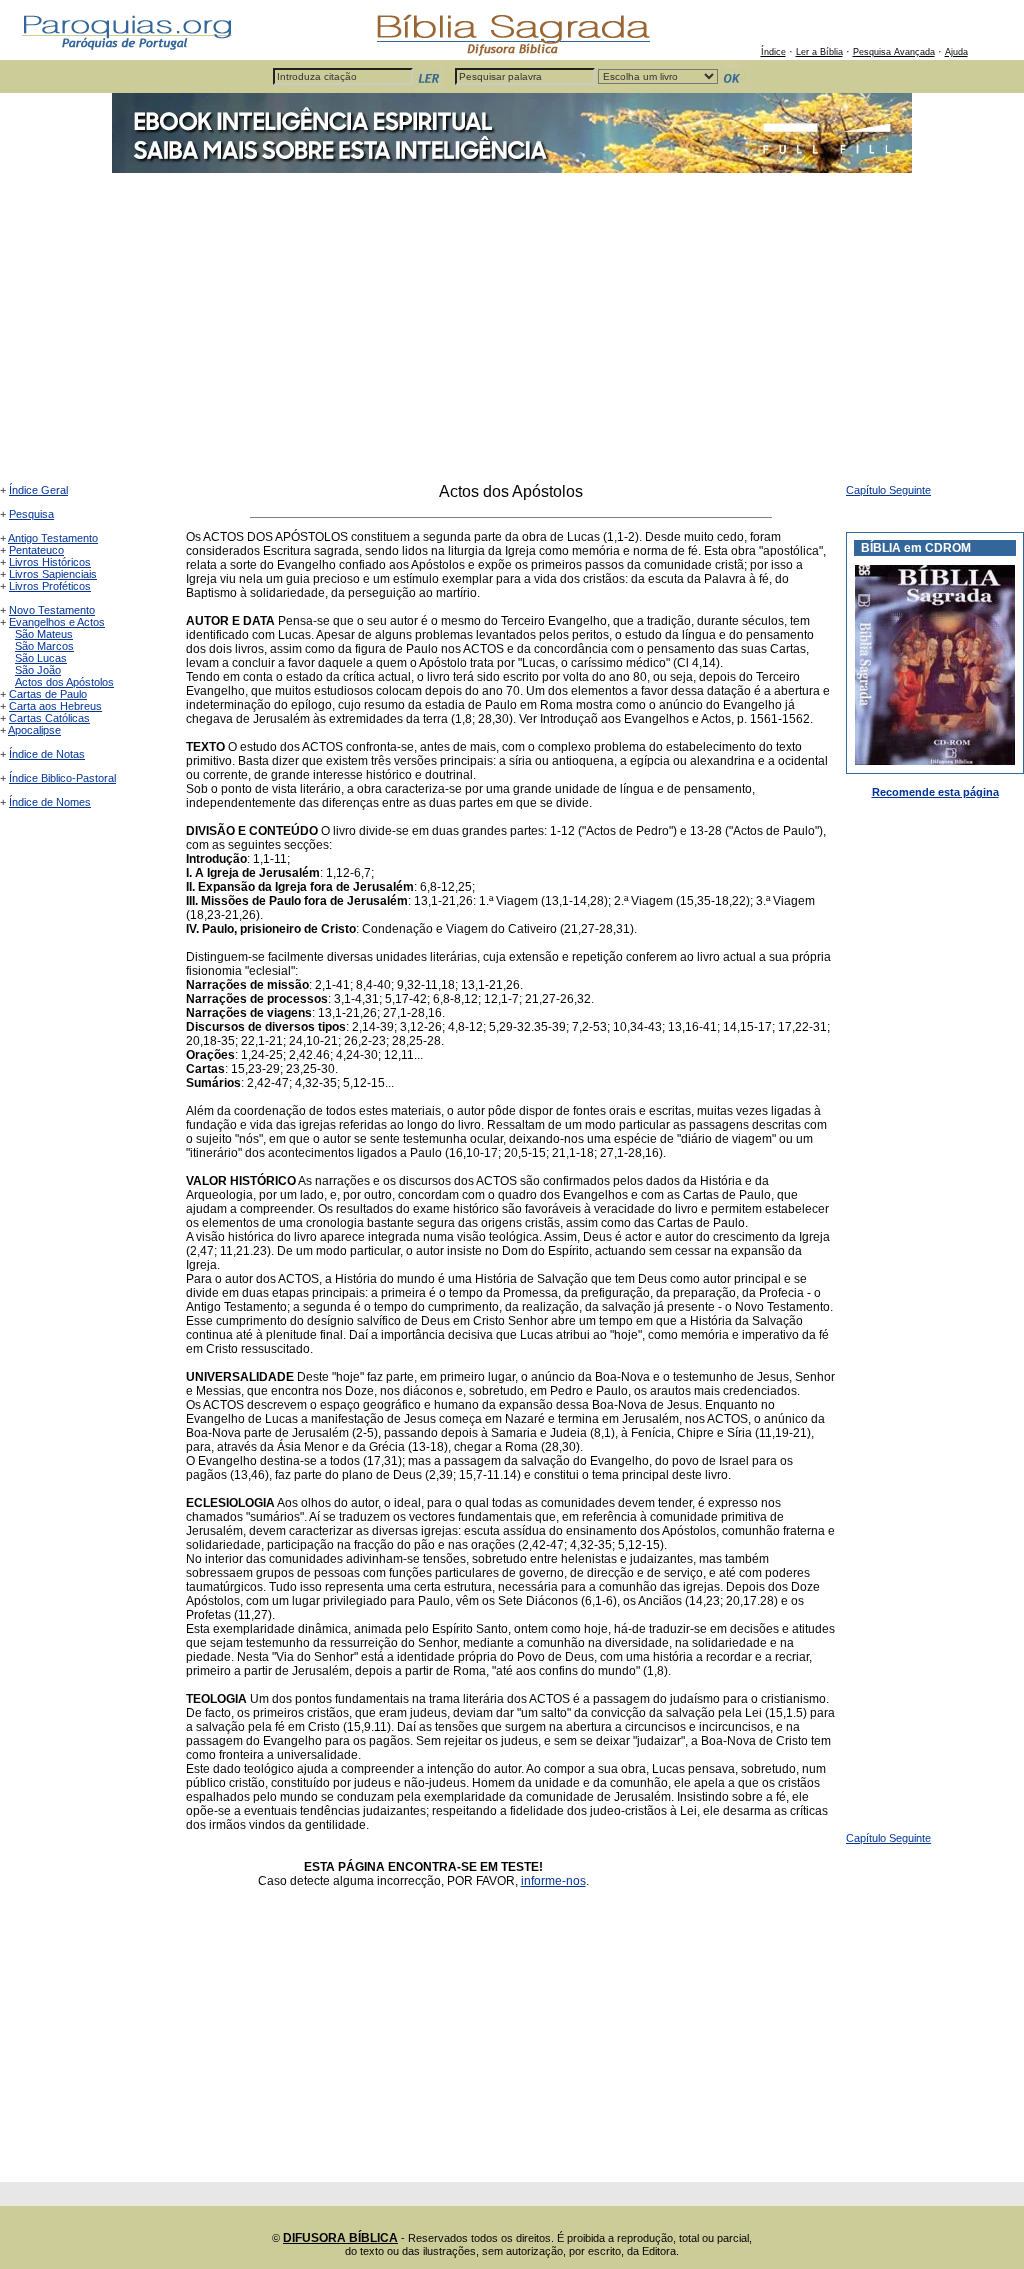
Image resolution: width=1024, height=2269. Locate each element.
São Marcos (44, 646)
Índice (773, 52)
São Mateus (44, 634)
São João (38, 670)
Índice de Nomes (50, 802)
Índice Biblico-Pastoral (62, 778)
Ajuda (956, 52)
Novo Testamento (52, 610)
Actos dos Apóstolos (64, 682)
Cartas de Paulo (48, 694)
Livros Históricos (50, 562)
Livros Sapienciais (53, 574)
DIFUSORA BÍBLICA (340, 2238)
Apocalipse (34, 730)
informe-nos (553, 1881)
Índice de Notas (47, 754)
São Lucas (41, 658)
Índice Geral (38, 490)
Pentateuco (36, 550)
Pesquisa (31, 514)
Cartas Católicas (49, 718)
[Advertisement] (512, 333)
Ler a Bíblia (819, 52)
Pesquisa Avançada (894, 52)
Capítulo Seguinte (888, 490)
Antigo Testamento (53, 538)
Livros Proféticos (50, 586)
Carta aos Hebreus (55, 706)
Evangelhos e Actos (57, 622)
